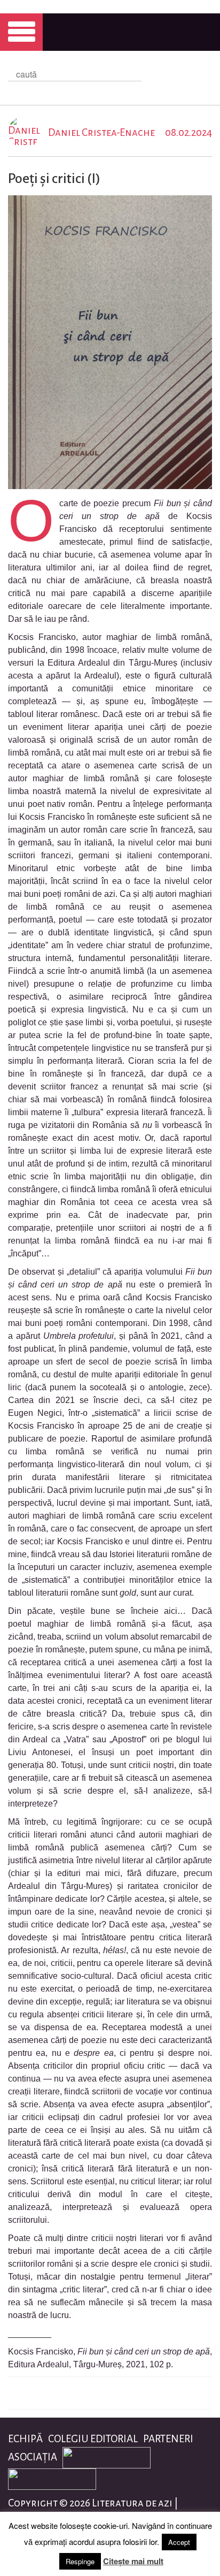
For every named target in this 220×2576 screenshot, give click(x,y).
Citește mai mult (133, 2561)
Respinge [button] (80, 2561)
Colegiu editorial (93, 2439)
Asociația (33, 2457)
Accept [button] (179, 2542)
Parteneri (168, 2439)
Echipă (25, 2439)
